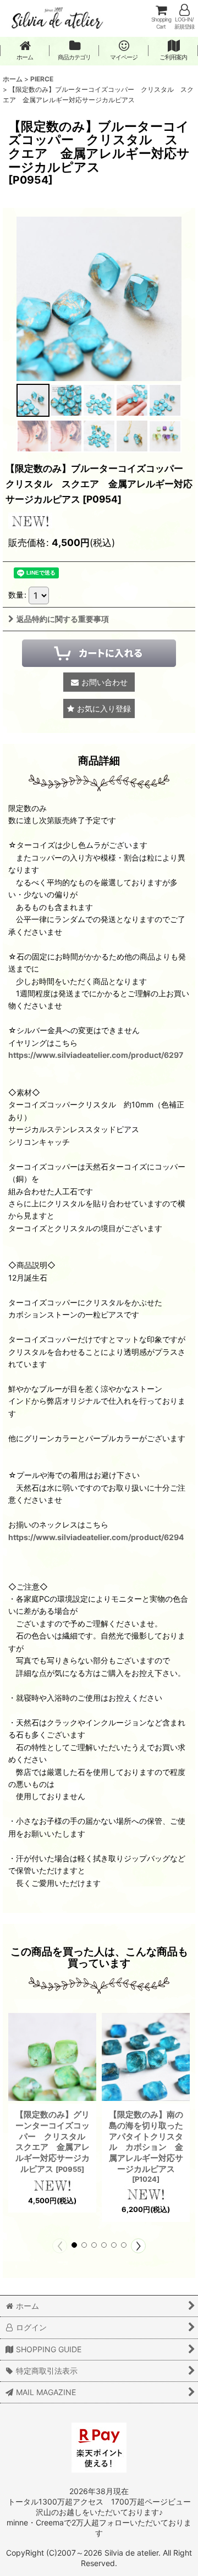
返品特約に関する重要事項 (63, 619)
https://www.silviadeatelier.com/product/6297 (96, 1055)
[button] (33, 400)
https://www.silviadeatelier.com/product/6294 (96, 1537)
